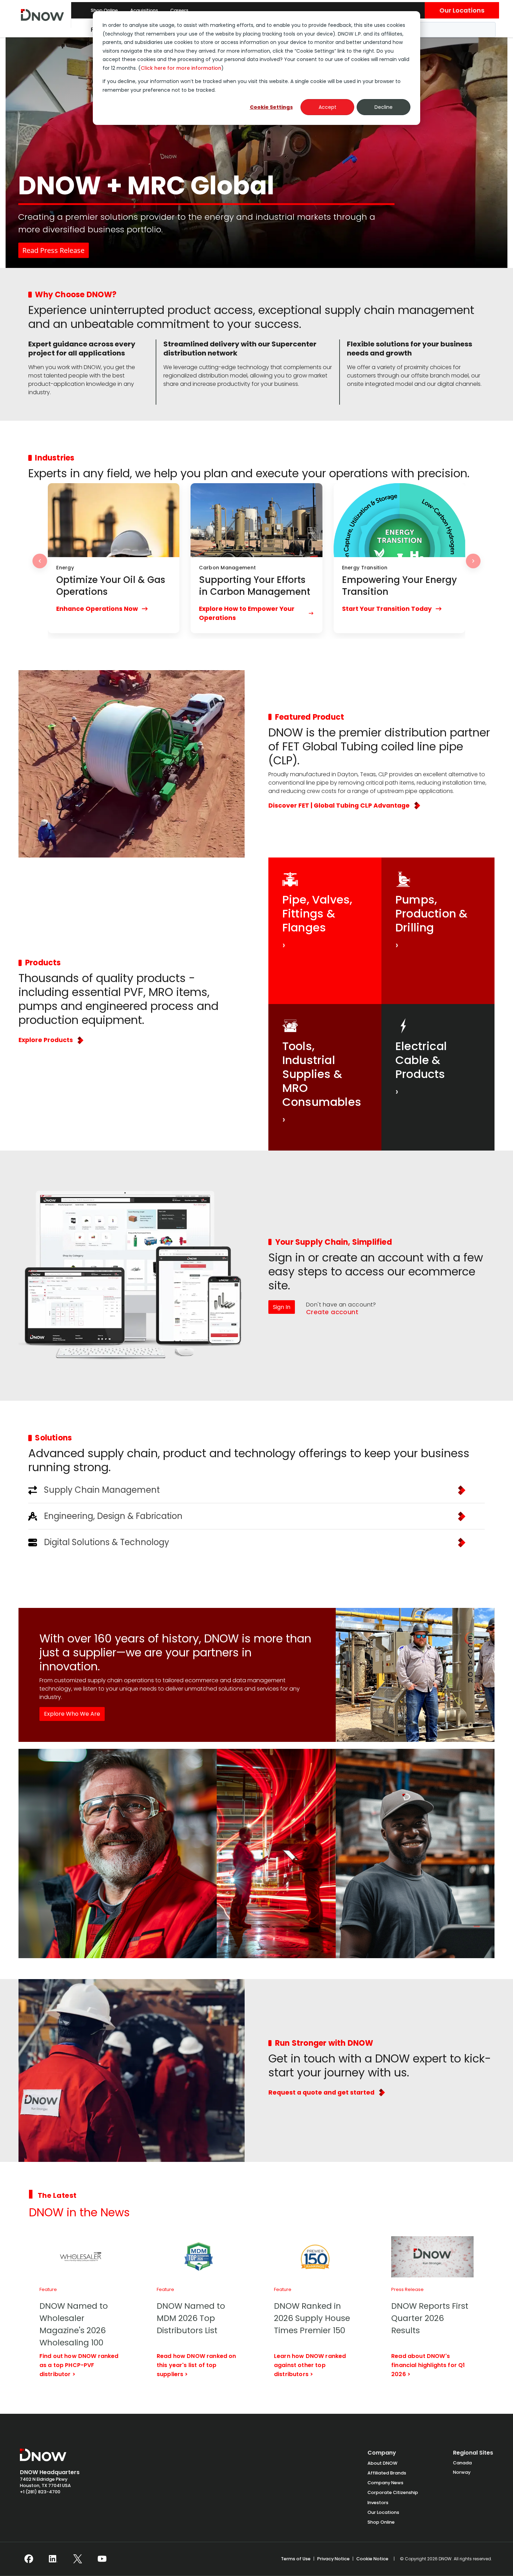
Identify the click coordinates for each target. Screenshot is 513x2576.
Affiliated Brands (387, 2473)
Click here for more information (181, 68)
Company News (385, 2483)
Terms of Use (296, 2559)
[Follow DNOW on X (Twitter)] (78, 2559)
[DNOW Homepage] (43, 2458)
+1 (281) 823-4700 (40, 2492)
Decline (384, 107)
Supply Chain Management (102, 1490)
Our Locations (462, 10)
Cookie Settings (271, 107)
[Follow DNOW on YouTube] (102, 2559)
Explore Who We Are (72, 1714)
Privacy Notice (333, 2559)
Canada (462, 2463)
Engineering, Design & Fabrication (113, 1516)
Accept (328, 107)
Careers (179, 10)
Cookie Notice (372, 2559)
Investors (378, 2503)
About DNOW (382, 2463)
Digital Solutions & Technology (107, 1542)
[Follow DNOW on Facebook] (29, 2559)
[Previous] (40, 561)
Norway (462, 2472)
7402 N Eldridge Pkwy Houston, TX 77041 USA (45, 2482)
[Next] (473, 561)
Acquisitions (144, 10)
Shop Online (104, 10)
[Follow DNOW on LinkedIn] (53, 2559)
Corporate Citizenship (393, 2492)
